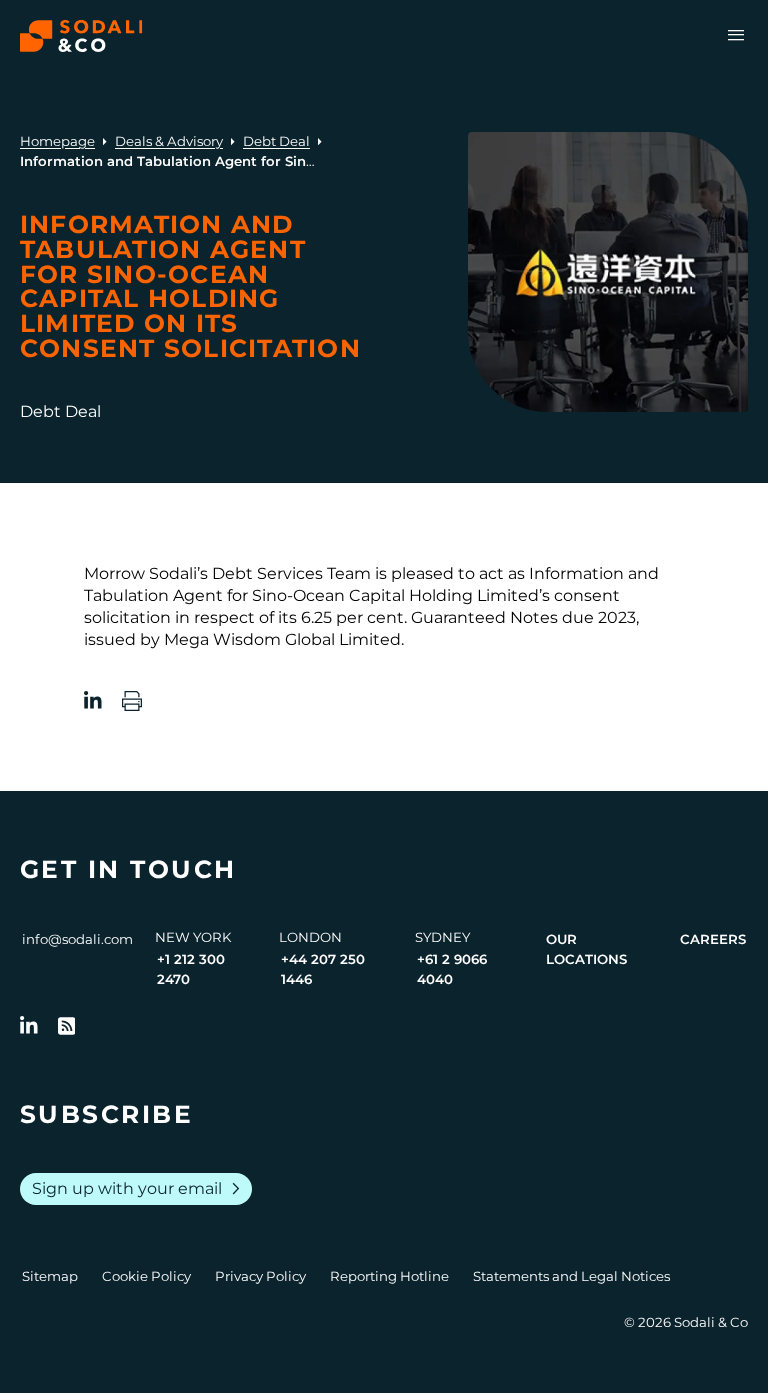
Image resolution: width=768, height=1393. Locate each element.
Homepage (57, 141)
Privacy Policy (260, 1276)
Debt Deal (276, 141)
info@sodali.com (77, 939)
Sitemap (50, 1276)
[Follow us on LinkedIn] (29, 1026)
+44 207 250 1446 (323, 969)
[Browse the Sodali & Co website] (81, 36)
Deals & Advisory (169, 141)
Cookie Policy (146, 1276)
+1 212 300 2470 (191, 969)
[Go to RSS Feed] (67, 1026)
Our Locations (586, 949)
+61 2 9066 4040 (452, 969)
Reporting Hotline (389, 1276)
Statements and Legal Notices (571, 1276)
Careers (713, 939)
